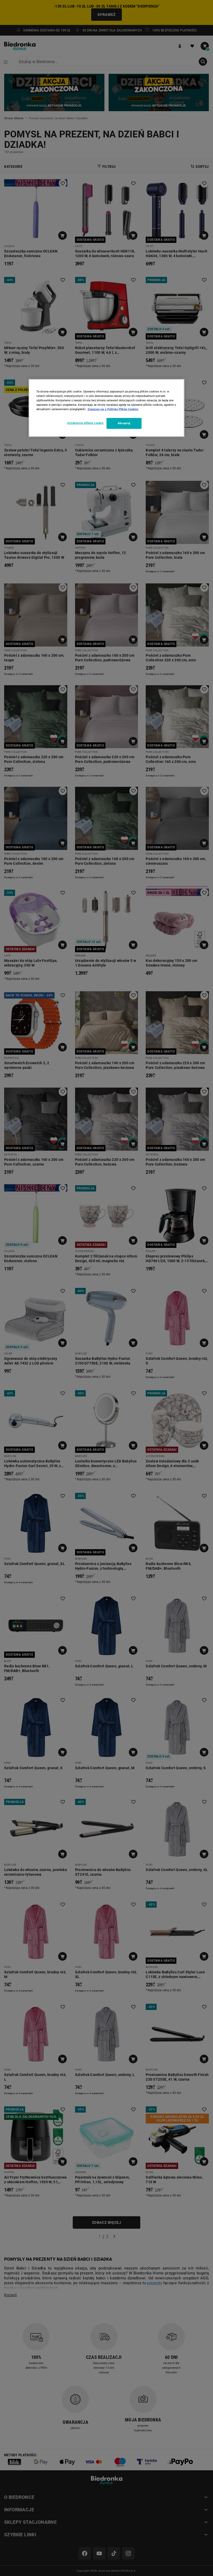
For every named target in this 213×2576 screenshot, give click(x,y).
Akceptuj (124, 423)
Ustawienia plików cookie (85, 423)
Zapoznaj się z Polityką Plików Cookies (113, 409)
